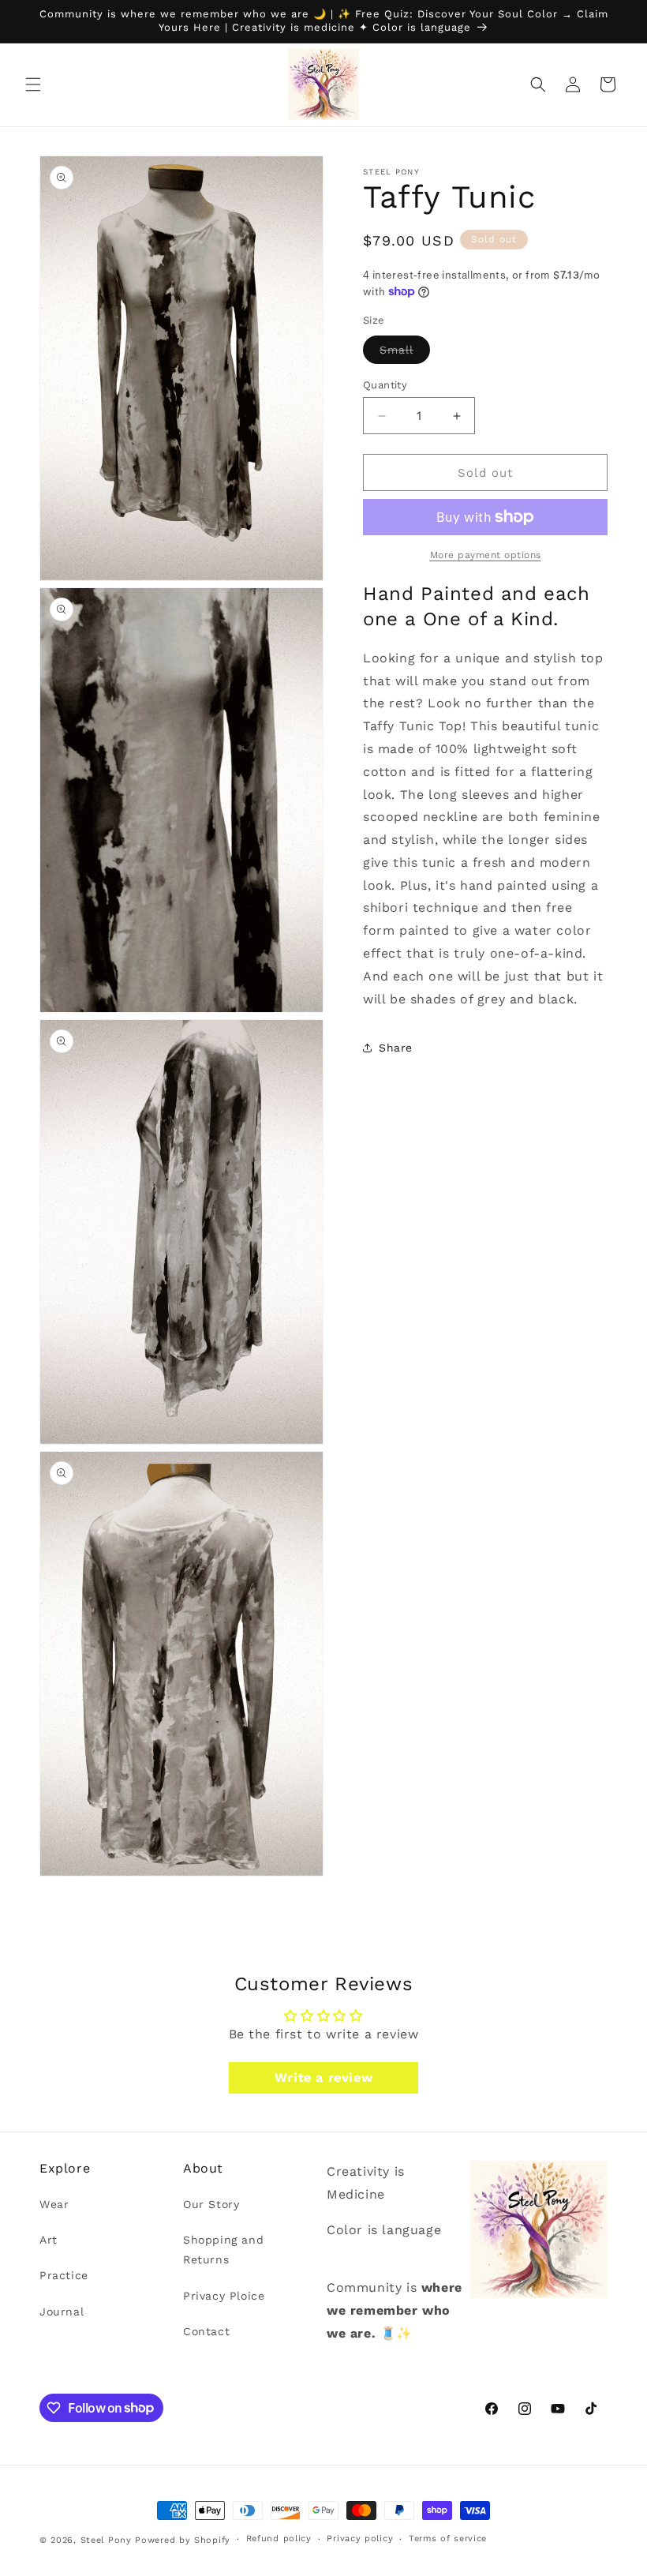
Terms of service (448, 2539)
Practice (64, 2275)
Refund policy (279, 2539)
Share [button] (396, 1048)
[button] (33, 84)
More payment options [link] (486, 555)
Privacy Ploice (224, 2296)
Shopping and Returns (223, 2250)
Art (49, 2240)
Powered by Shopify (183, 2540)
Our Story (211, 2204)
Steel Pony (106, 2540)
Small (405, 353)
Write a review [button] (323, 2077)
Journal (62, 2312)
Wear (54, 2204)
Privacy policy (360, 2539)
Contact (206, 2331)
